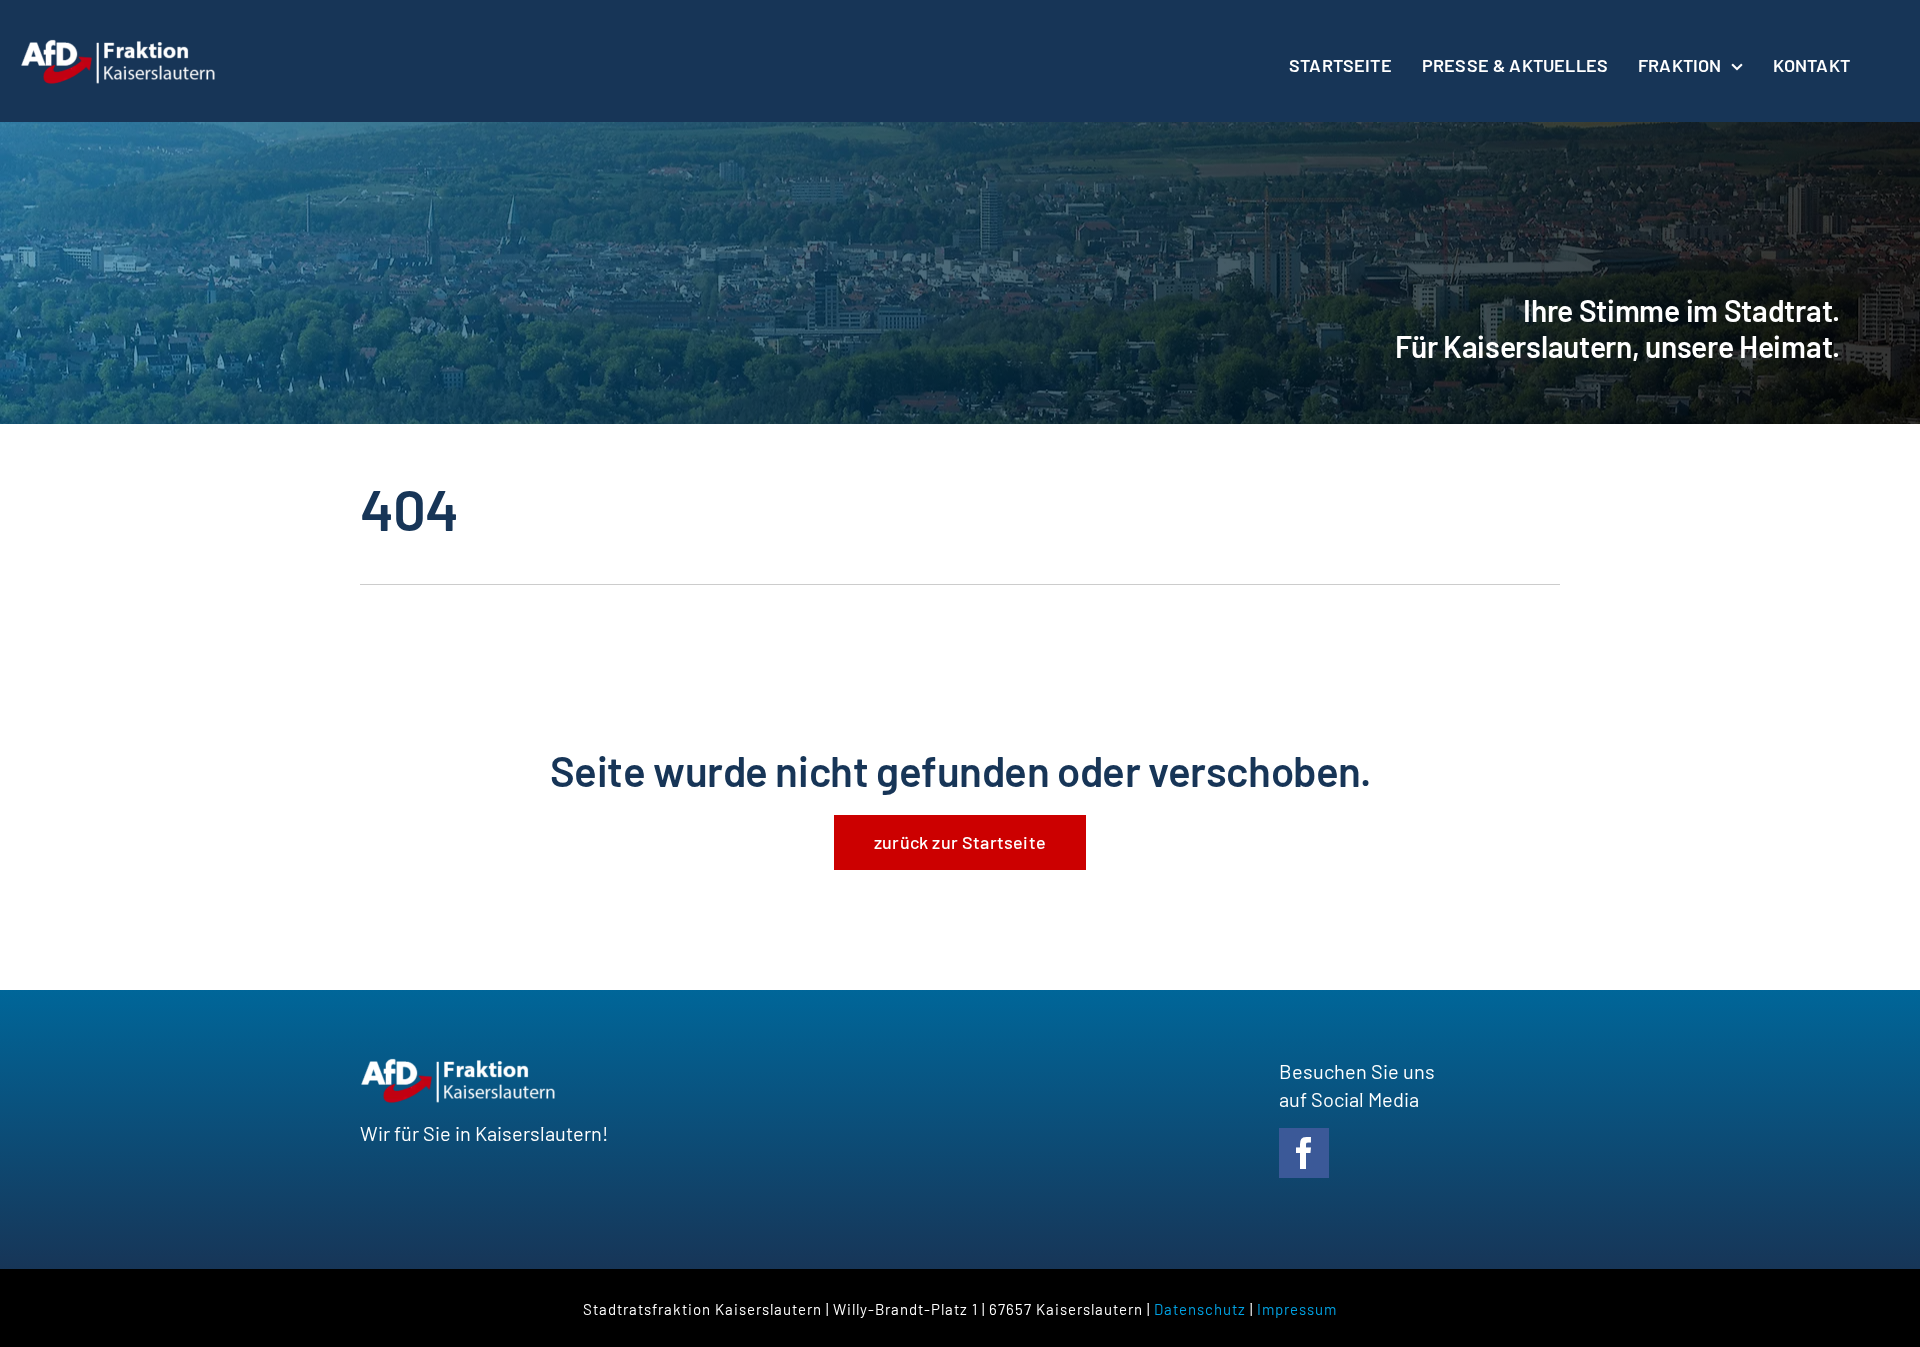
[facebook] (1304, 1153)
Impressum (1297, 1309)
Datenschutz (1200, 1309)
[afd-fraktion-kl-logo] (120, 48)
